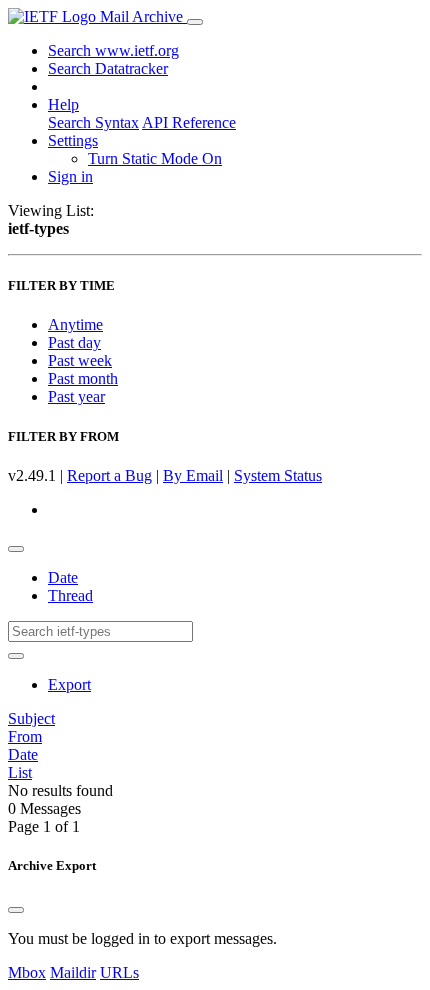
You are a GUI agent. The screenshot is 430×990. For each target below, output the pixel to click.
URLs (119, 972)
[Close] (16, 910)
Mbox (27, 972)
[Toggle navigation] (195, 22)
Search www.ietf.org (113, 50)
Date (63, 577)
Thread (70, 595)
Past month (83, 378)
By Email (193, 475)
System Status (278, 475)
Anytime (75, 324)
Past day (74, 342)
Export (69, 684)
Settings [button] (73, 140)
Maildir (73, 972)
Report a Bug (109, 475)
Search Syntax (93, 122)
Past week (80, 360)
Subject (31, 718)
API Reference (189, 122)
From (25, 736)
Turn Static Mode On (155, 158)
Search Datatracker (108, 68)
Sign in (70, 176)
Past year (76, 396)
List (20, 772)
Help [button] (63, 104)
